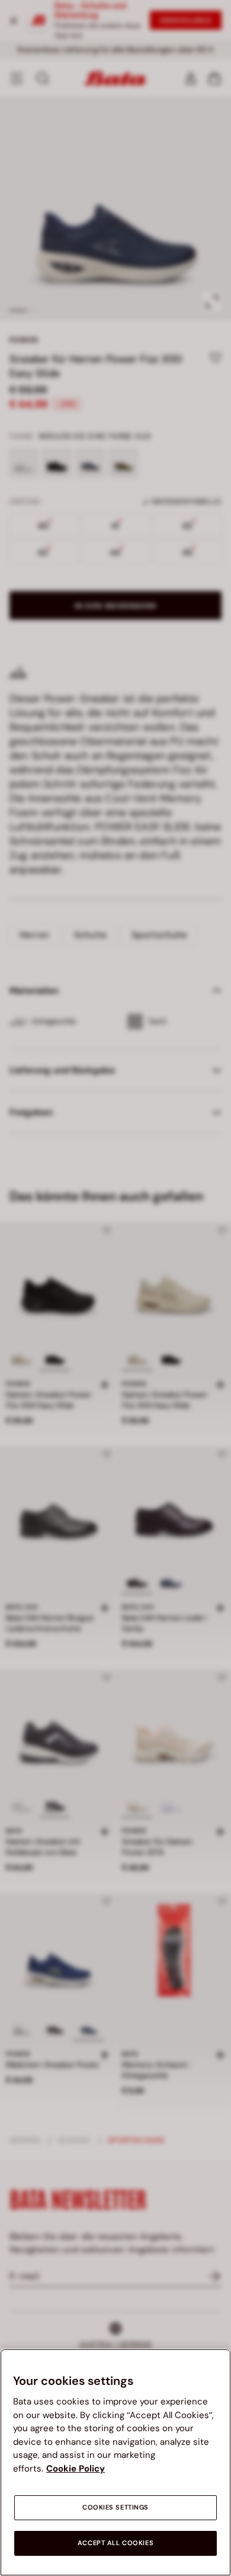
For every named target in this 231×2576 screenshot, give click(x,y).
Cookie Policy (76, 2469)
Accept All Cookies (115, 2543)
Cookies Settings (115, 2507)
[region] (115, 2462)
